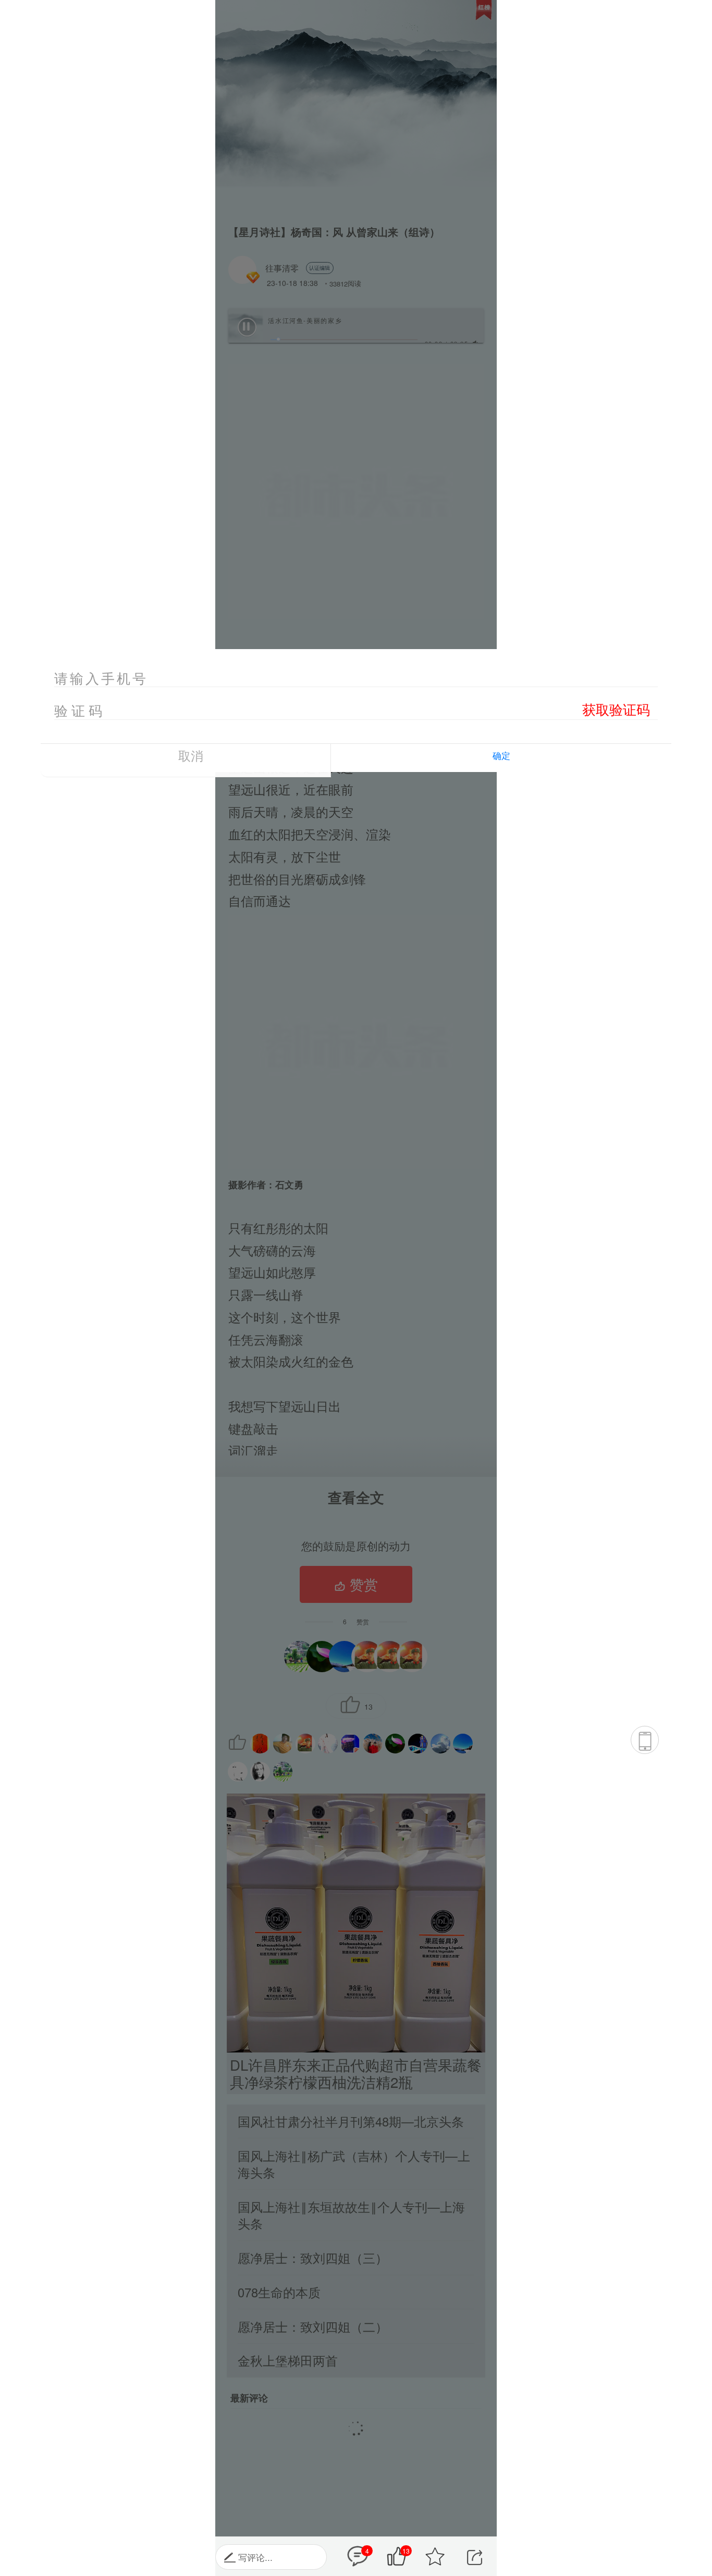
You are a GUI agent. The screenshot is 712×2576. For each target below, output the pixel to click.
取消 (191, 755)
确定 (501, 755)
